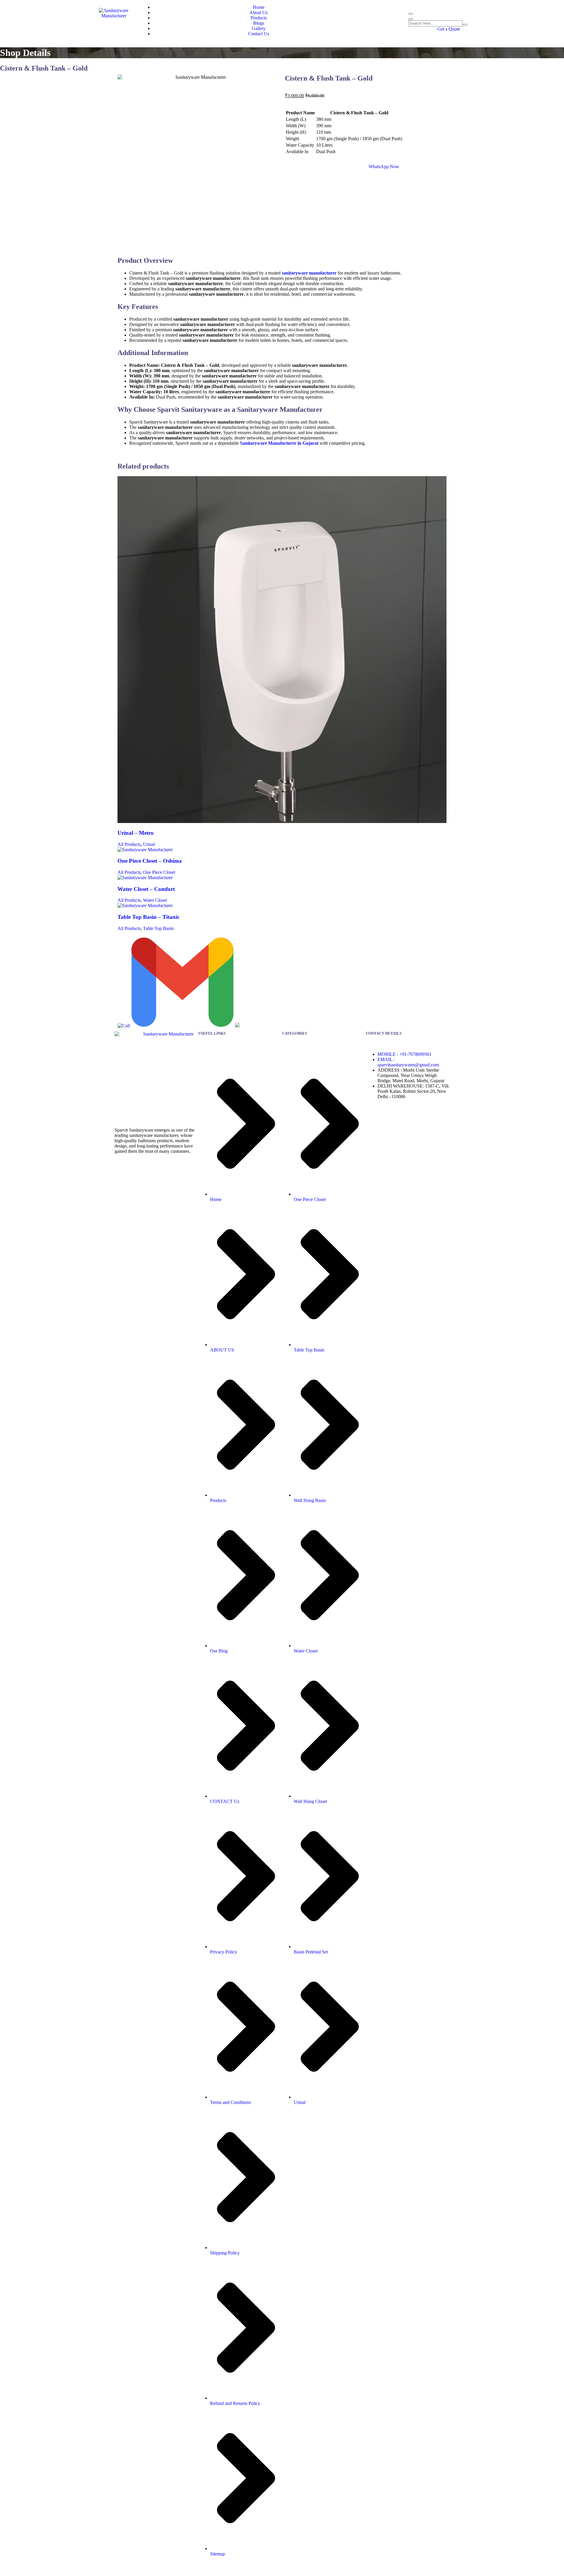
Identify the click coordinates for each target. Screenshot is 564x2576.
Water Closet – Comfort (146, 889)
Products (259, 18)
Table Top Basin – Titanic (148, 917)
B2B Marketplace (387, 2569)
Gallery (259, 28)
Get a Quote (449, 29)
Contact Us (259, 34)
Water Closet (155, 900)
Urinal (149, 844)
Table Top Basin (158, 928)
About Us (258, 12)
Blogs (259, 23)
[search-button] (465, 25)
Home (259, 7)
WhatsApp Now (384, 167)
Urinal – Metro (136, 833)
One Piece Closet (159, 872)
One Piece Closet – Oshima (150, 861)
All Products (129, 844)
